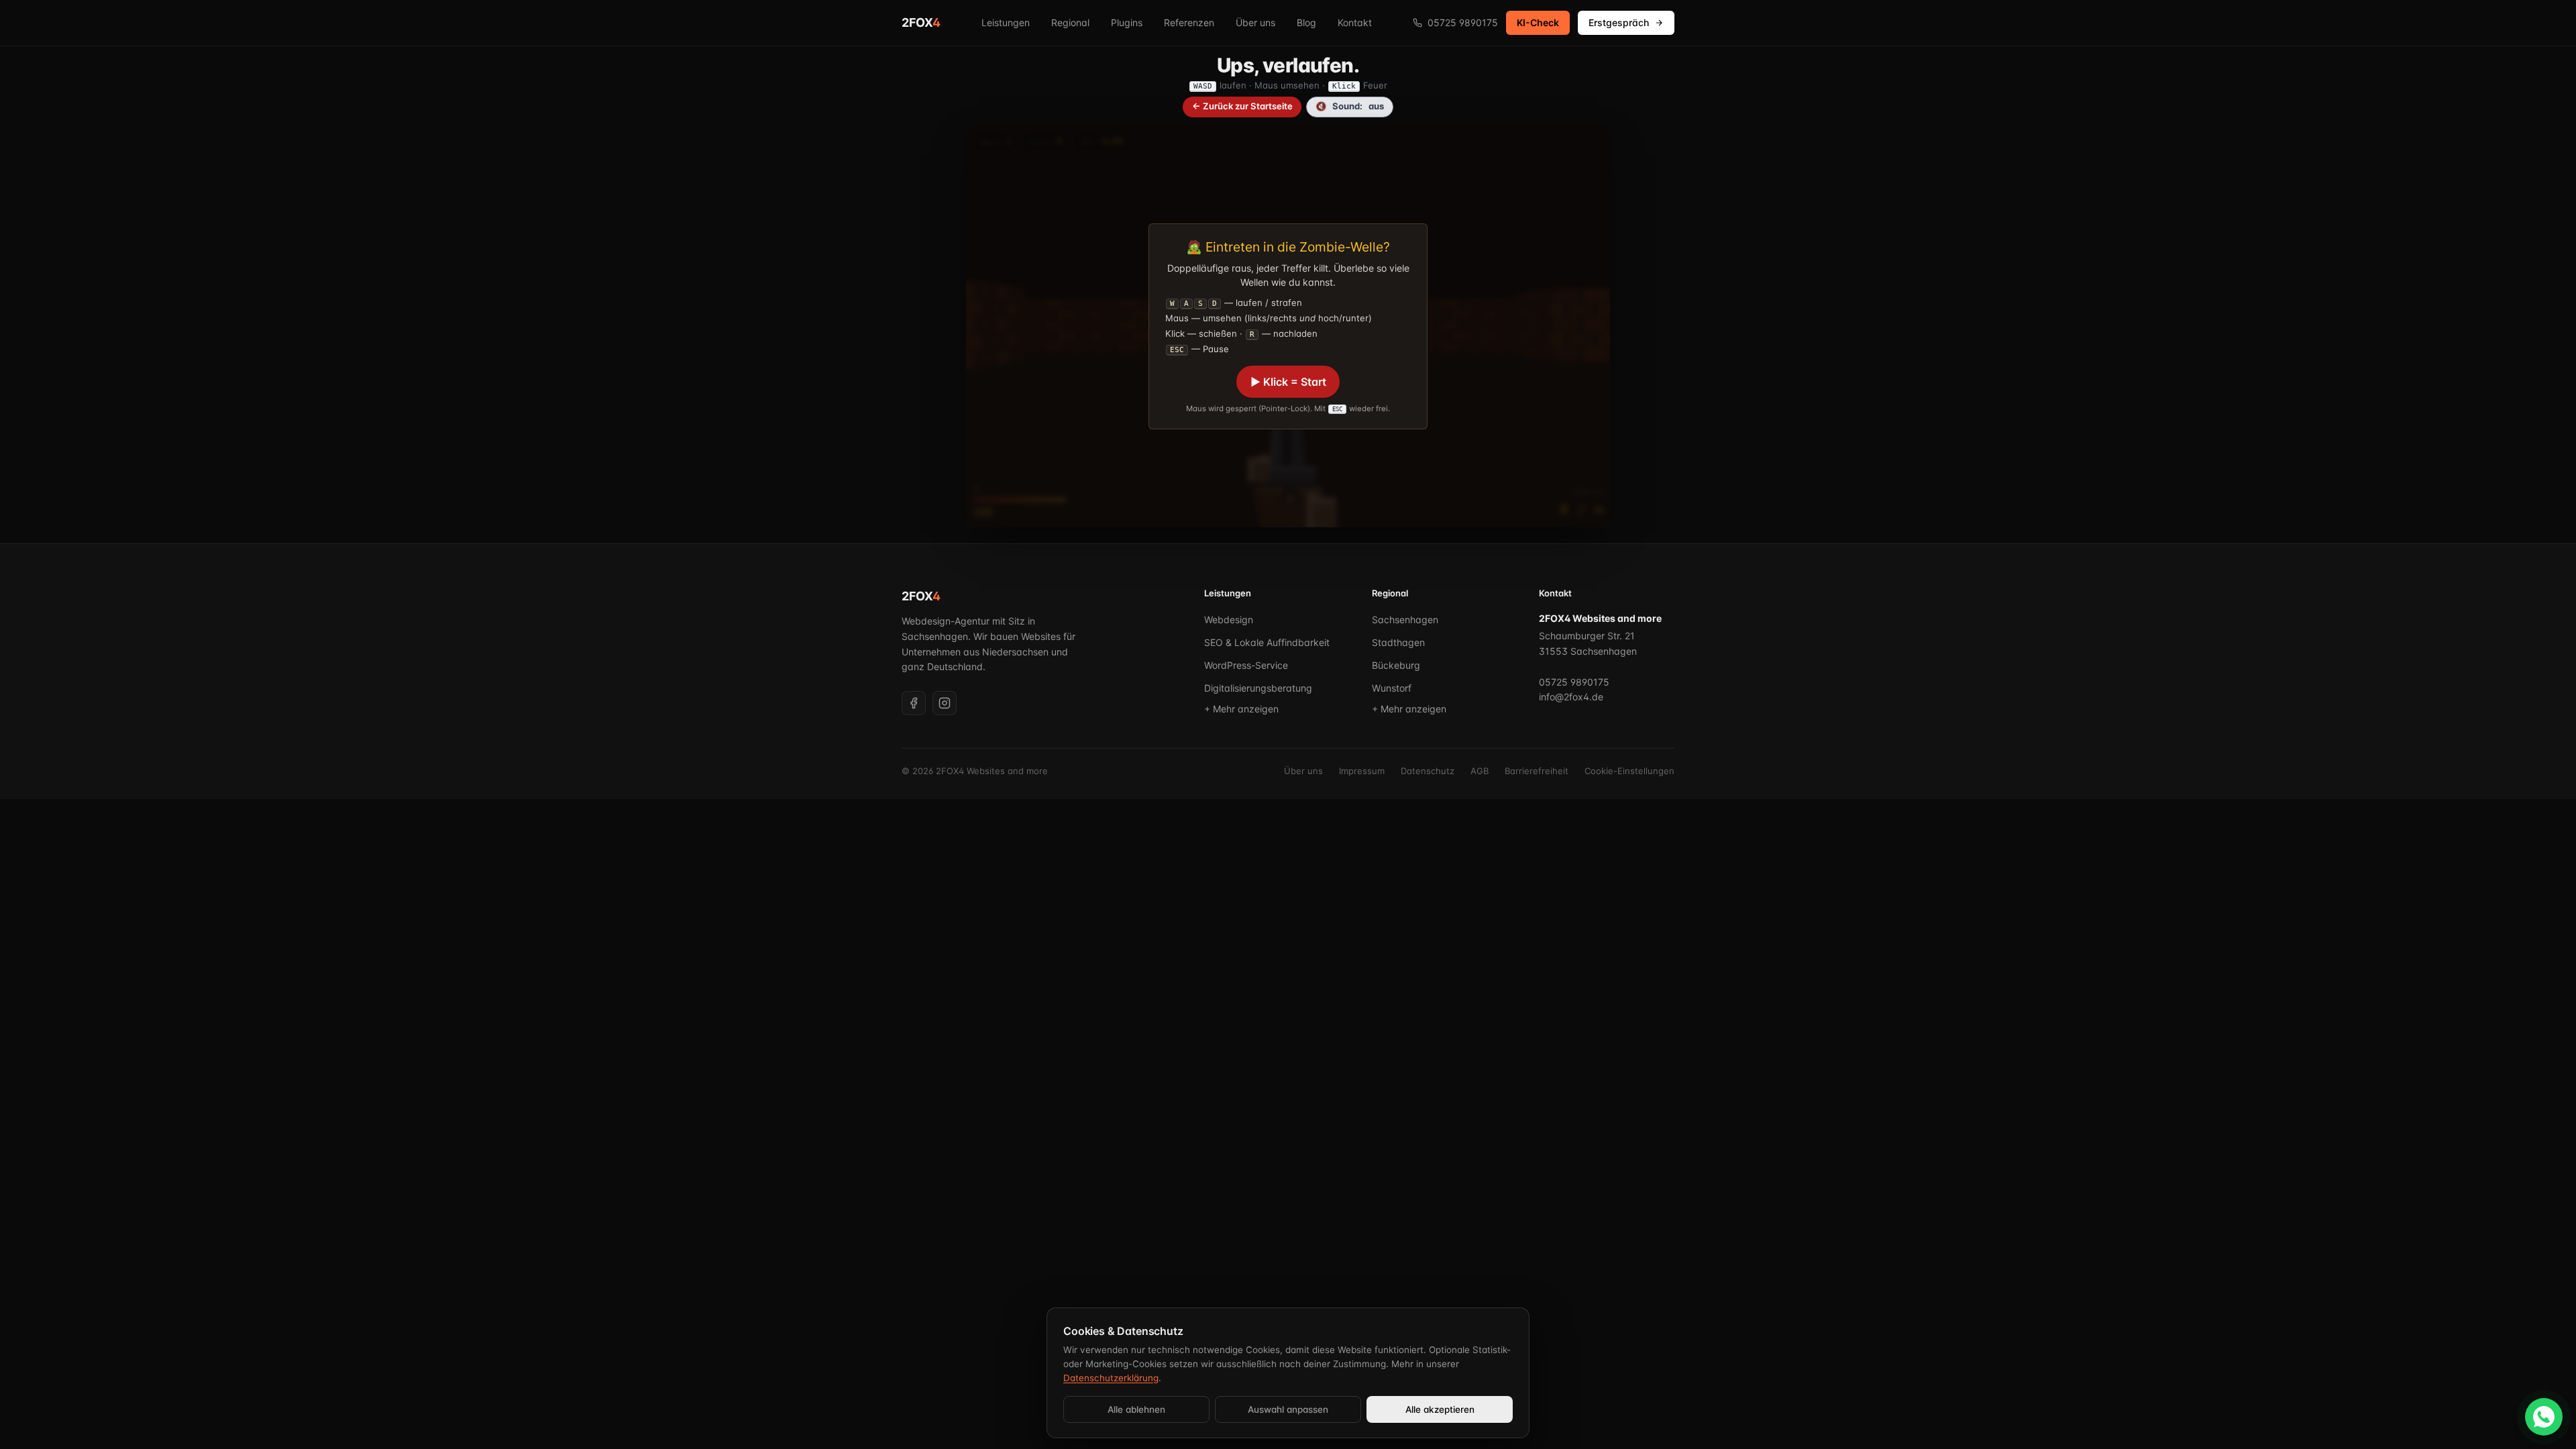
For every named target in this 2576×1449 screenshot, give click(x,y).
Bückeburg (1396, 665)
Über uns (1255, 22)
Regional (1070, 22)
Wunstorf (1392, 688)
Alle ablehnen (1136, 1409)
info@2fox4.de (1571, 697)
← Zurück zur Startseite (1242, 106)
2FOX (921, 22)
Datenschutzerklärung (1111, 1378)
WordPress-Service (1246, 665)
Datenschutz (1428, 771)
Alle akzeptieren (1440, 1409)
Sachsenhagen (1405, 620)
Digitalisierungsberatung (1258, 688)
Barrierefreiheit (1537, 771)
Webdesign (1229, 620)
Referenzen (1189, 22)
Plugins (1127, 22)
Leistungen (1006, 22)
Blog (1306, 22)
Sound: (1350, 106)
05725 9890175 (1463, 22)
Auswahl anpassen (1288, 1409)
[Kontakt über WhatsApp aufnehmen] (2544, 1417)
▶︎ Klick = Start (1288, 382)
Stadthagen (1398, 642)
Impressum (1362, 771)
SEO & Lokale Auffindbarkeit (1267, 642)
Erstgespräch (1619, 22)
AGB (1480, 771)
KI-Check (1538, 22)
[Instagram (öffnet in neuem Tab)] (945, 703)
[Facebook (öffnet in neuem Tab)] (914, 703)
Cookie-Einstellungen (1629, 771)
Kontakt (1355, 22)
